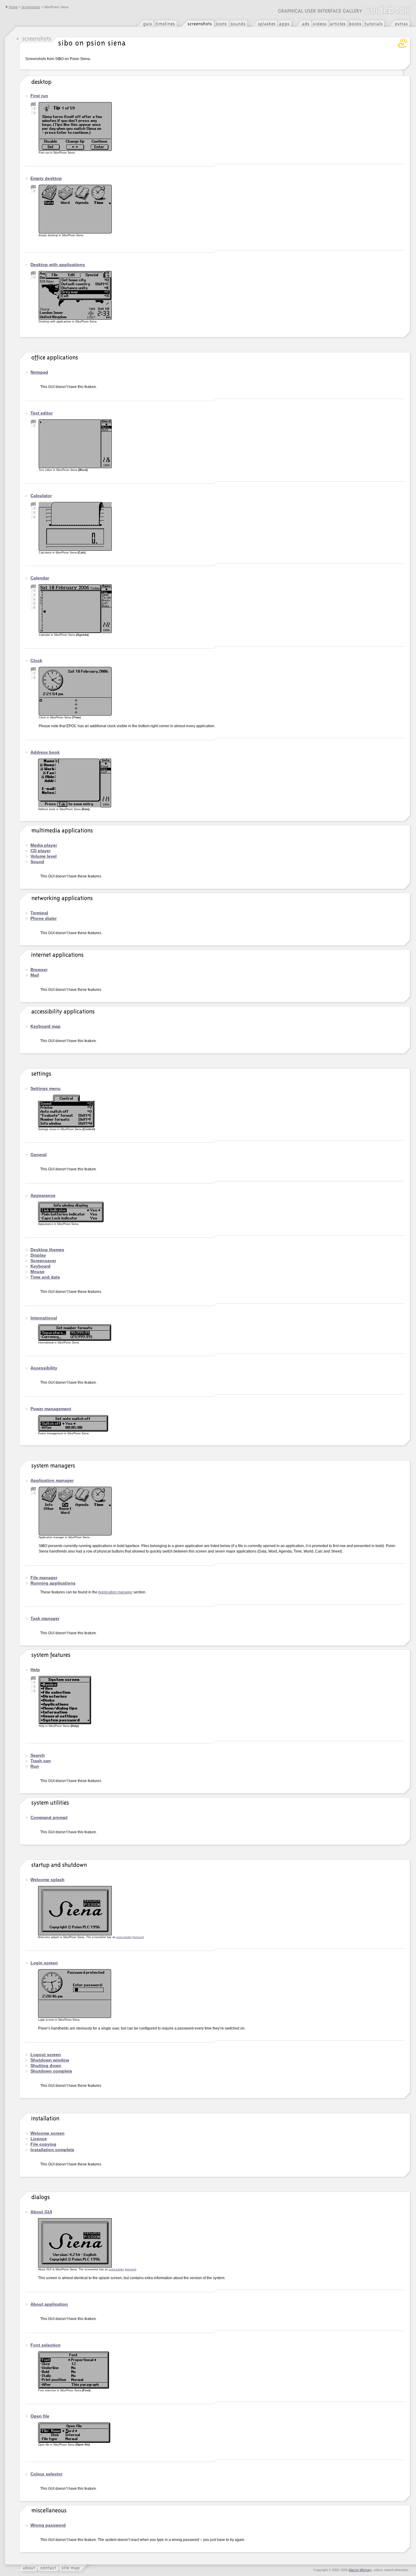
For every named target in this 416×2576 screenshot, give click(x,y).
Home (13, 7)
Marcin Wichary (360, 2570)
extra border (124, 1937)
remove (138, 1937)
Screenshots (31, 7)
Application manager (115, 1592)
